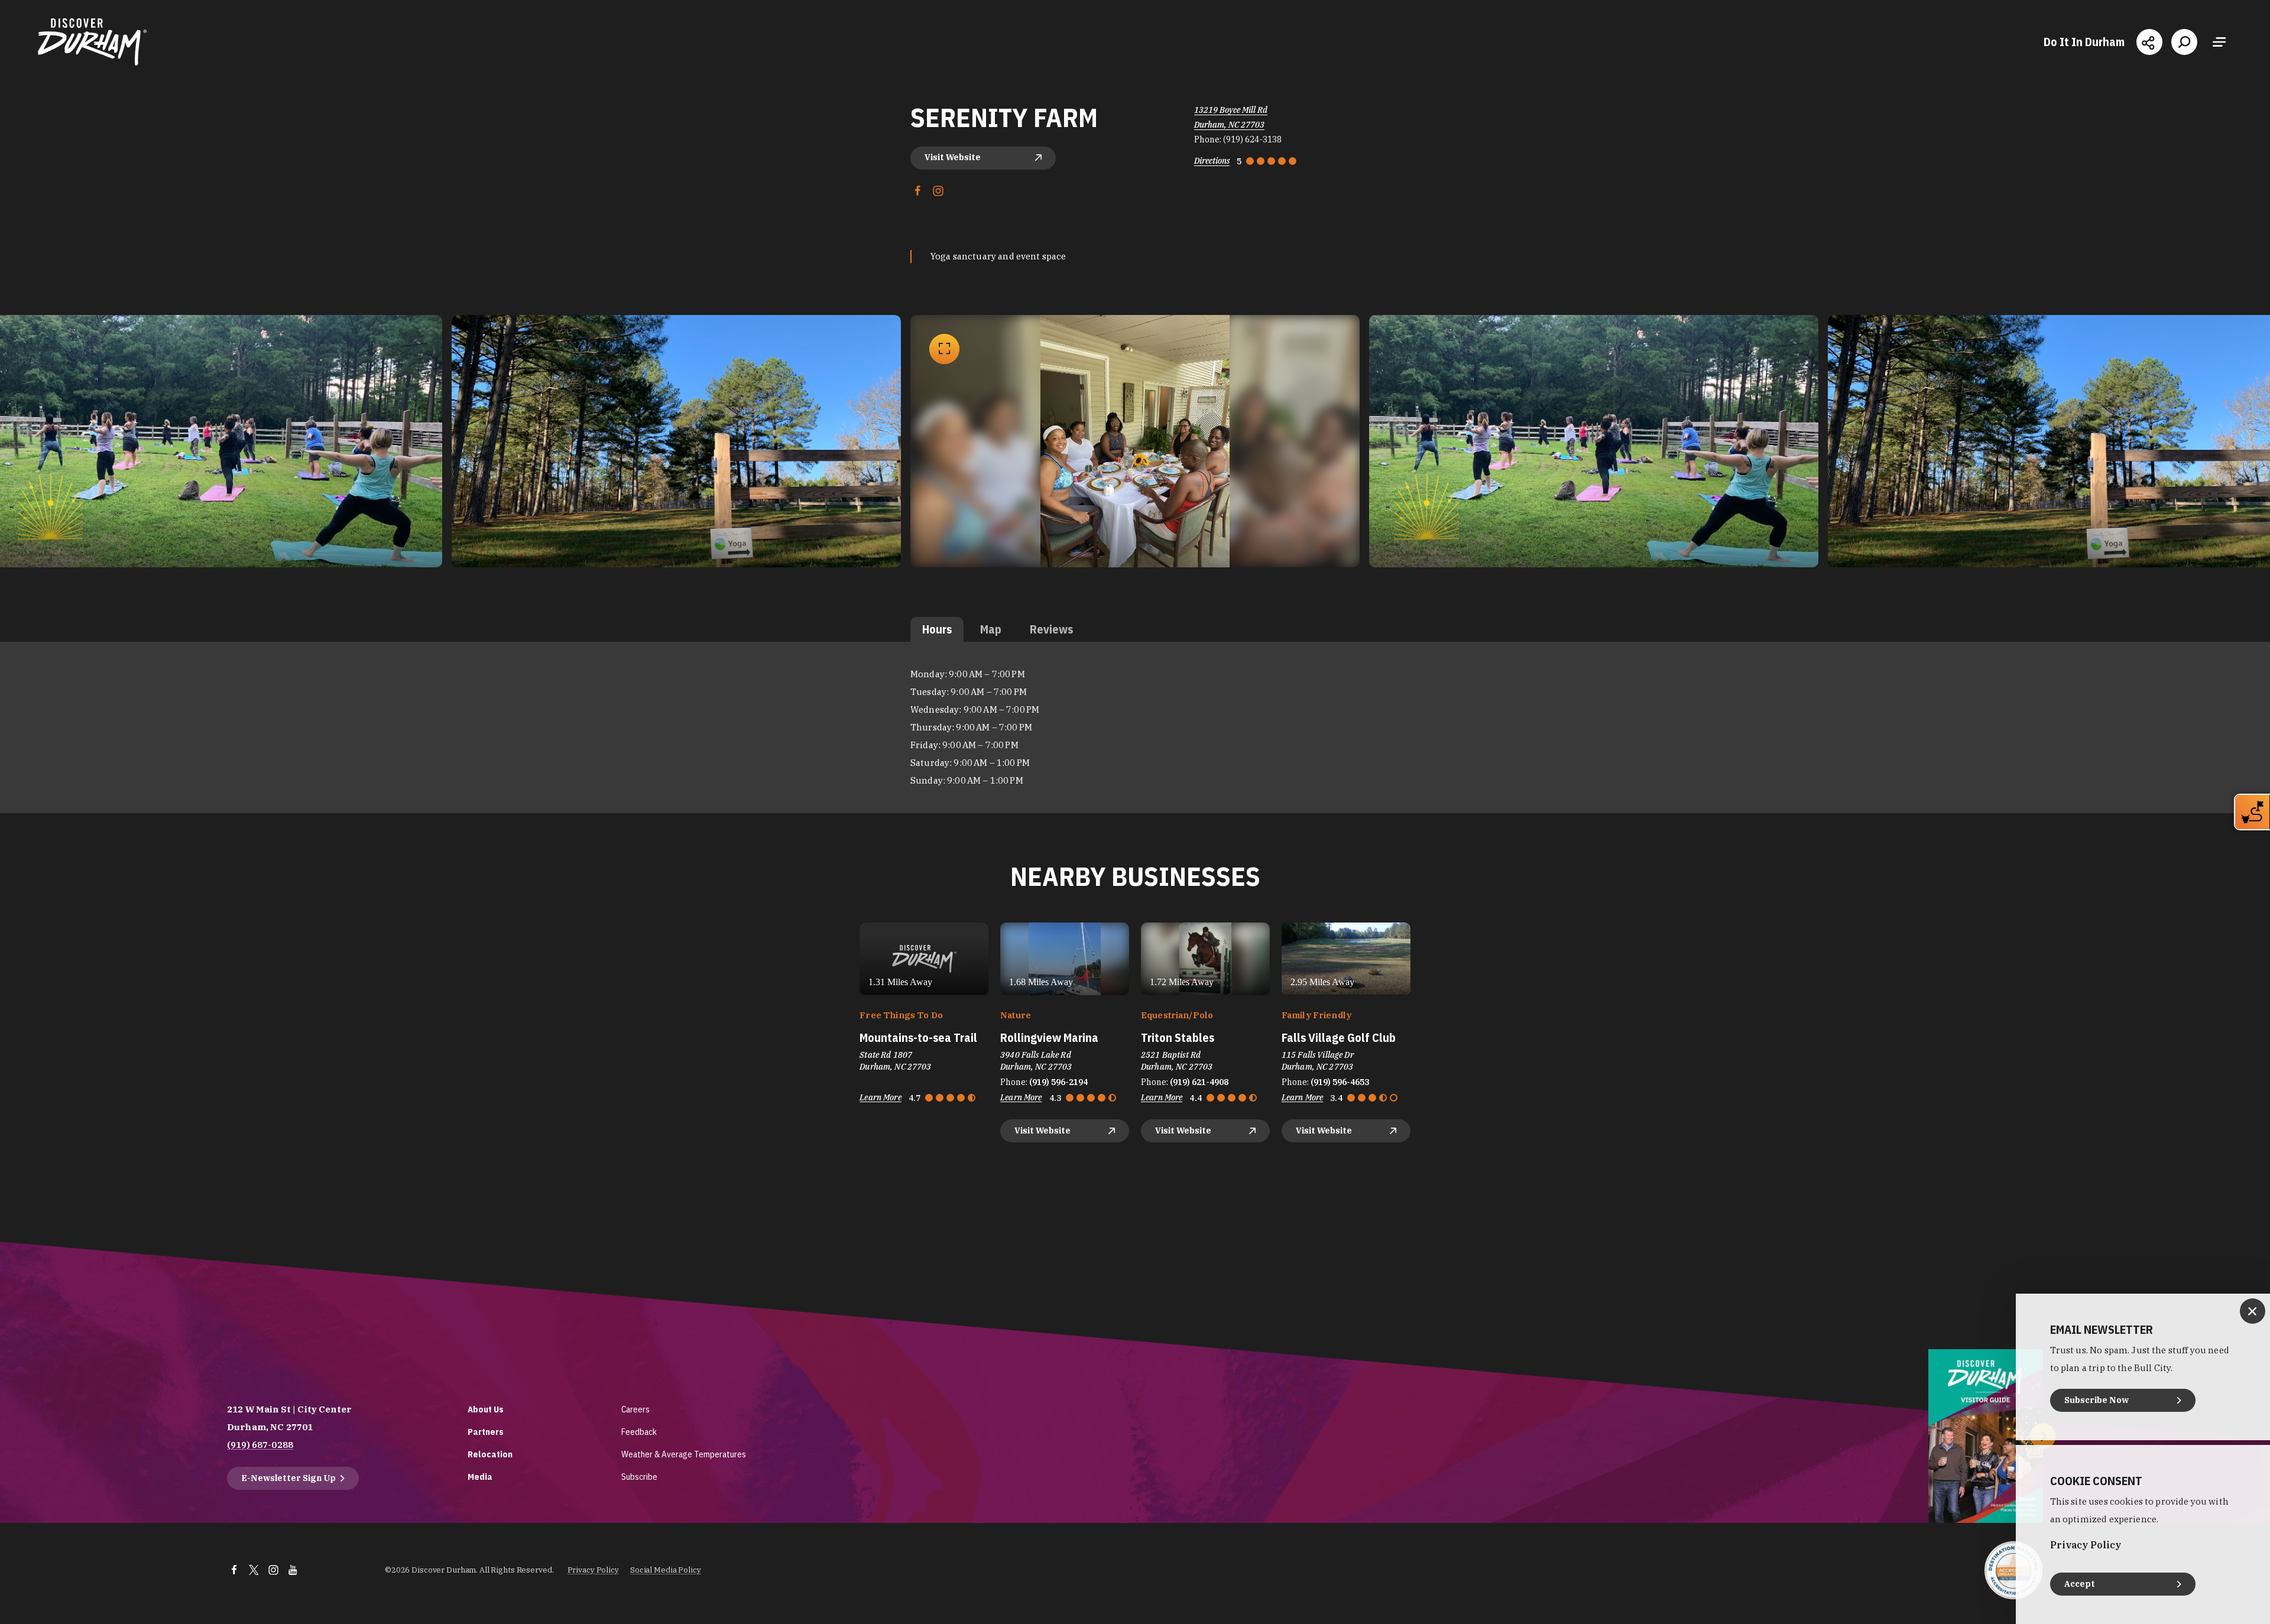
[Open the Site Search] (2184, 42)
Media (480, 1477)
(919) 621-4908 (1199, 1082)
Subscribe (639, 1477)
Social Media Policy (666, 1570)
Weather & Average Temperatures (684, 1454)
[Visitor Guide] (1986, 1436)
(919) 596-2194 (1058, 1082)
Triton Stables (1178, 1037)
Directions (1212, 161)
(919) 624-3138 (1252, 139)
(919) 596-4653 (1340, 1082)
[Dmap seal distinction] (2013, 1570)
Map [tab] (991, 629)
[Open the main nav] (2219, 42)
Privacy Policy (593, 1570)
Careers (635, 1409)
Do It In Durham (2084, 42)
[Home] (92, 42)
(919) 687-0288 (260, 1445)
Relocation (490, 1454)
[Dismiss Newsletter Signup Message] (2253, 1311)
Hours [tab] (937, 629)
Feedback (639, 1432)
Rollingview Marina (1049, 1037)
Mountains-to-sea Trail (918, 1037)
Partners (486, 1432)
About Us (486, 1409)
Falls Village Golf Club (1339, 1037)
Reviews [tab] (1051, 629)
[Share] (2149, 42)
